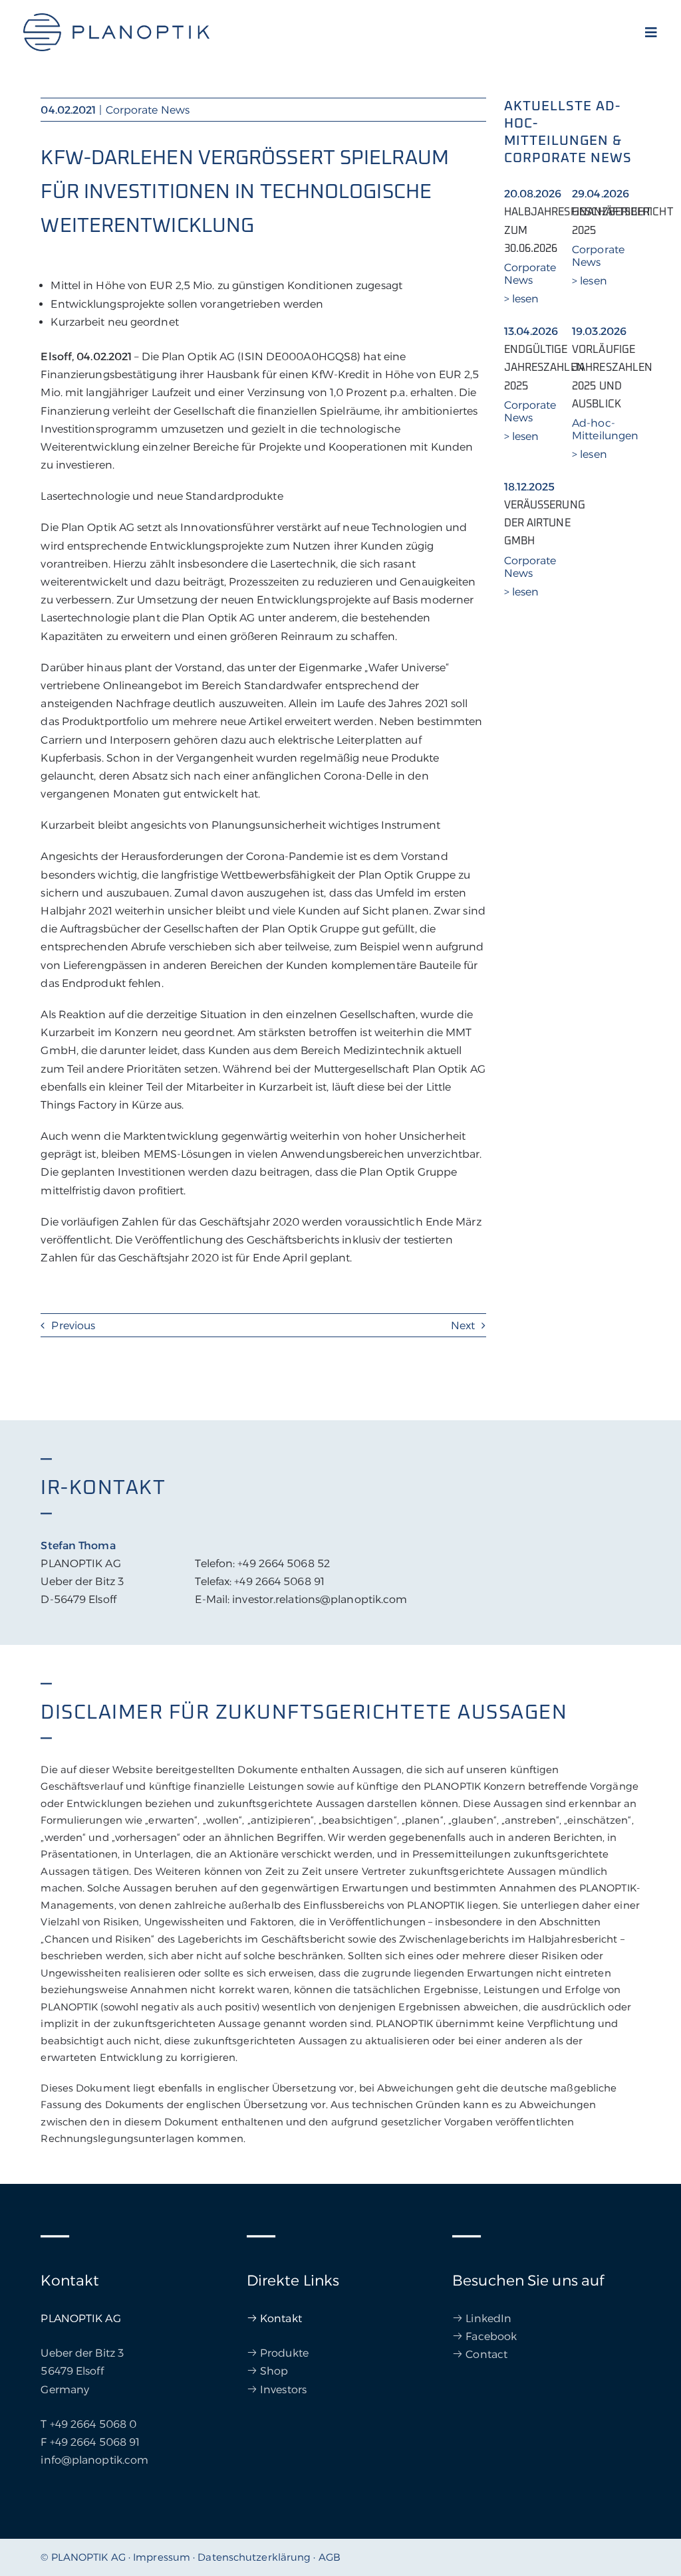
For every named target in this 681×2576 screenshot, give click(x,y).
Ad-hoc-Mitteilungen (605, 429)
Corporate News (148, 110)
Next (463, 1326)
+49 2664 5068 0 (93, 2424)
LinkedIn (488, 2318)
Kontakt (281, 2318)
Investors (283, 2390)
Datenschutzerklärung (254, 2557)
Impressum (162, 2557)
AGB (330, 2557)
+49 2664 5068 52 (284, 1563)
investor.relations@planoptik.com (320, 1599)
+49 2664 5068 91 (279, 1581)
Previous (73, 1326)
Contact (486, 2354)
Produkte (284, 2353)
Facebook (491, 2336)
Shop (274, 2371)
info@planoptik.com (94, 2460)
